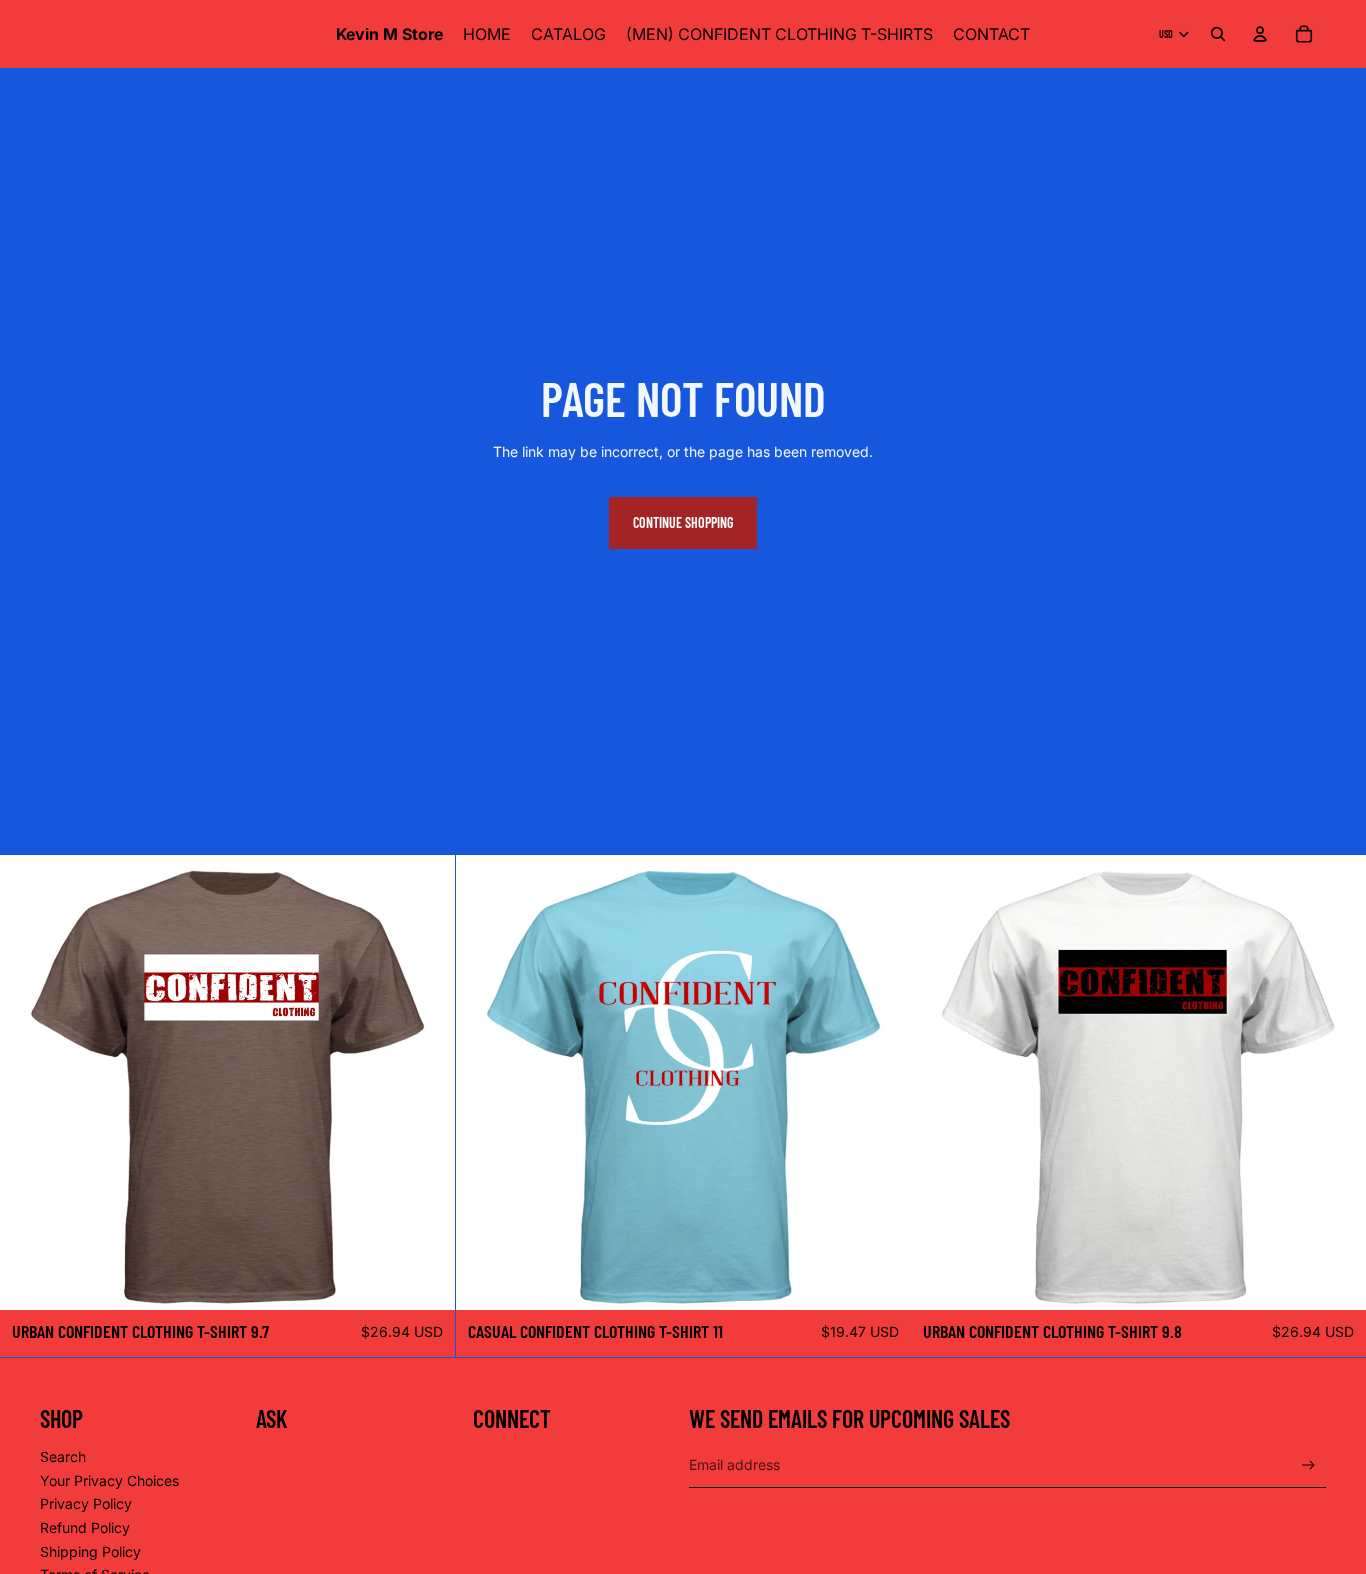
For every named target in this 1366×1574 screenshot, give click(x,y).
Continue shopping (683, 522)
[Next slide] (425, 1082)
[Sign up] (1308, 1465)
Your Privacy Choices (109, 1480)
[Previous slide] (30, 1082)
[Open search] (1218, 34)
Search (63, 1456)
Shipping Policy (90, 1551)
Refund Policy (85, 1527)
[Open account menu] (1260, 34)
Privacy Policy (86, 1503)
